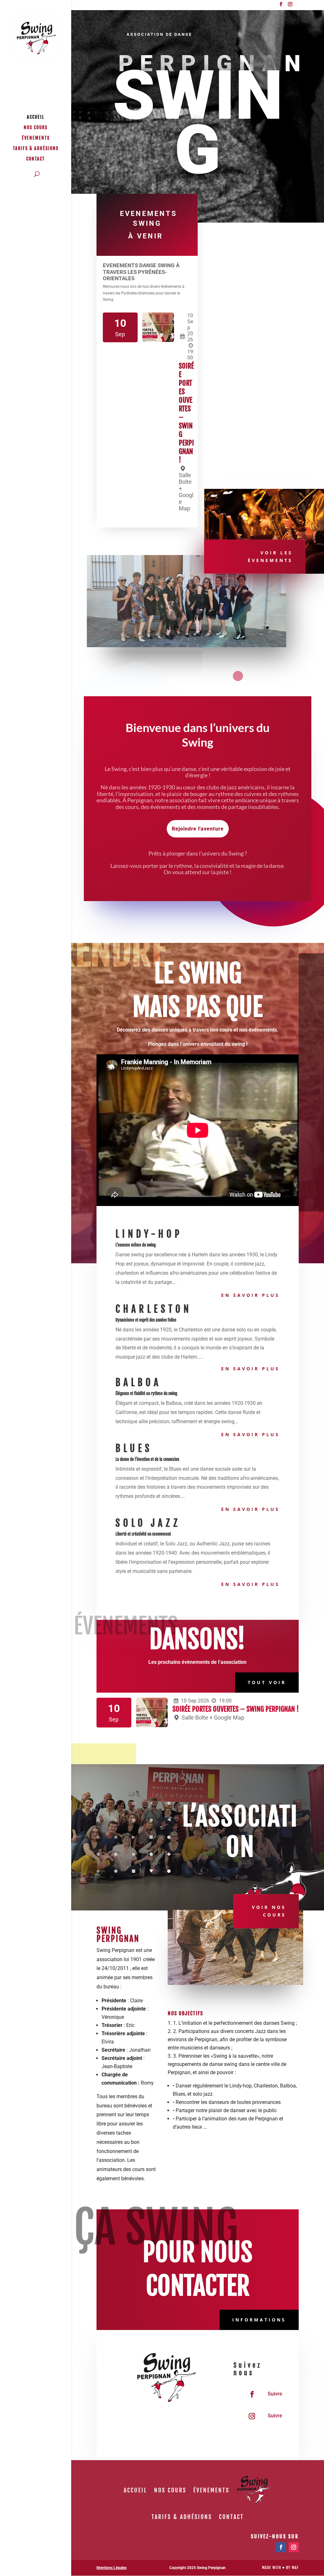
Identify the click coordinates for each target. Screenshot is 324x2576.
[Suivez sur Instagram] (252, 2416)
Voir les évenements (270, 556)
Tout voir (267, 1682)
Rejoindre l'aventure (198, 829)
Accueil (36, 117)
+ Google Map (227, 1717)
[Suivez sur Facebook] (252, 2394)
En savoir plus (250, 1295)
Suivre (275, 2394)
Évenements (36, 138)
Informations (259, 2320)
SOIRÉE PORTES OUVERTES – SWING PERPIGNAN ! (236, 1709)
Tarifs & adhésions (36, 149)
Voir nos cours (269, 1911)
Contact (36, 159)
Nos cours (36, 128)
